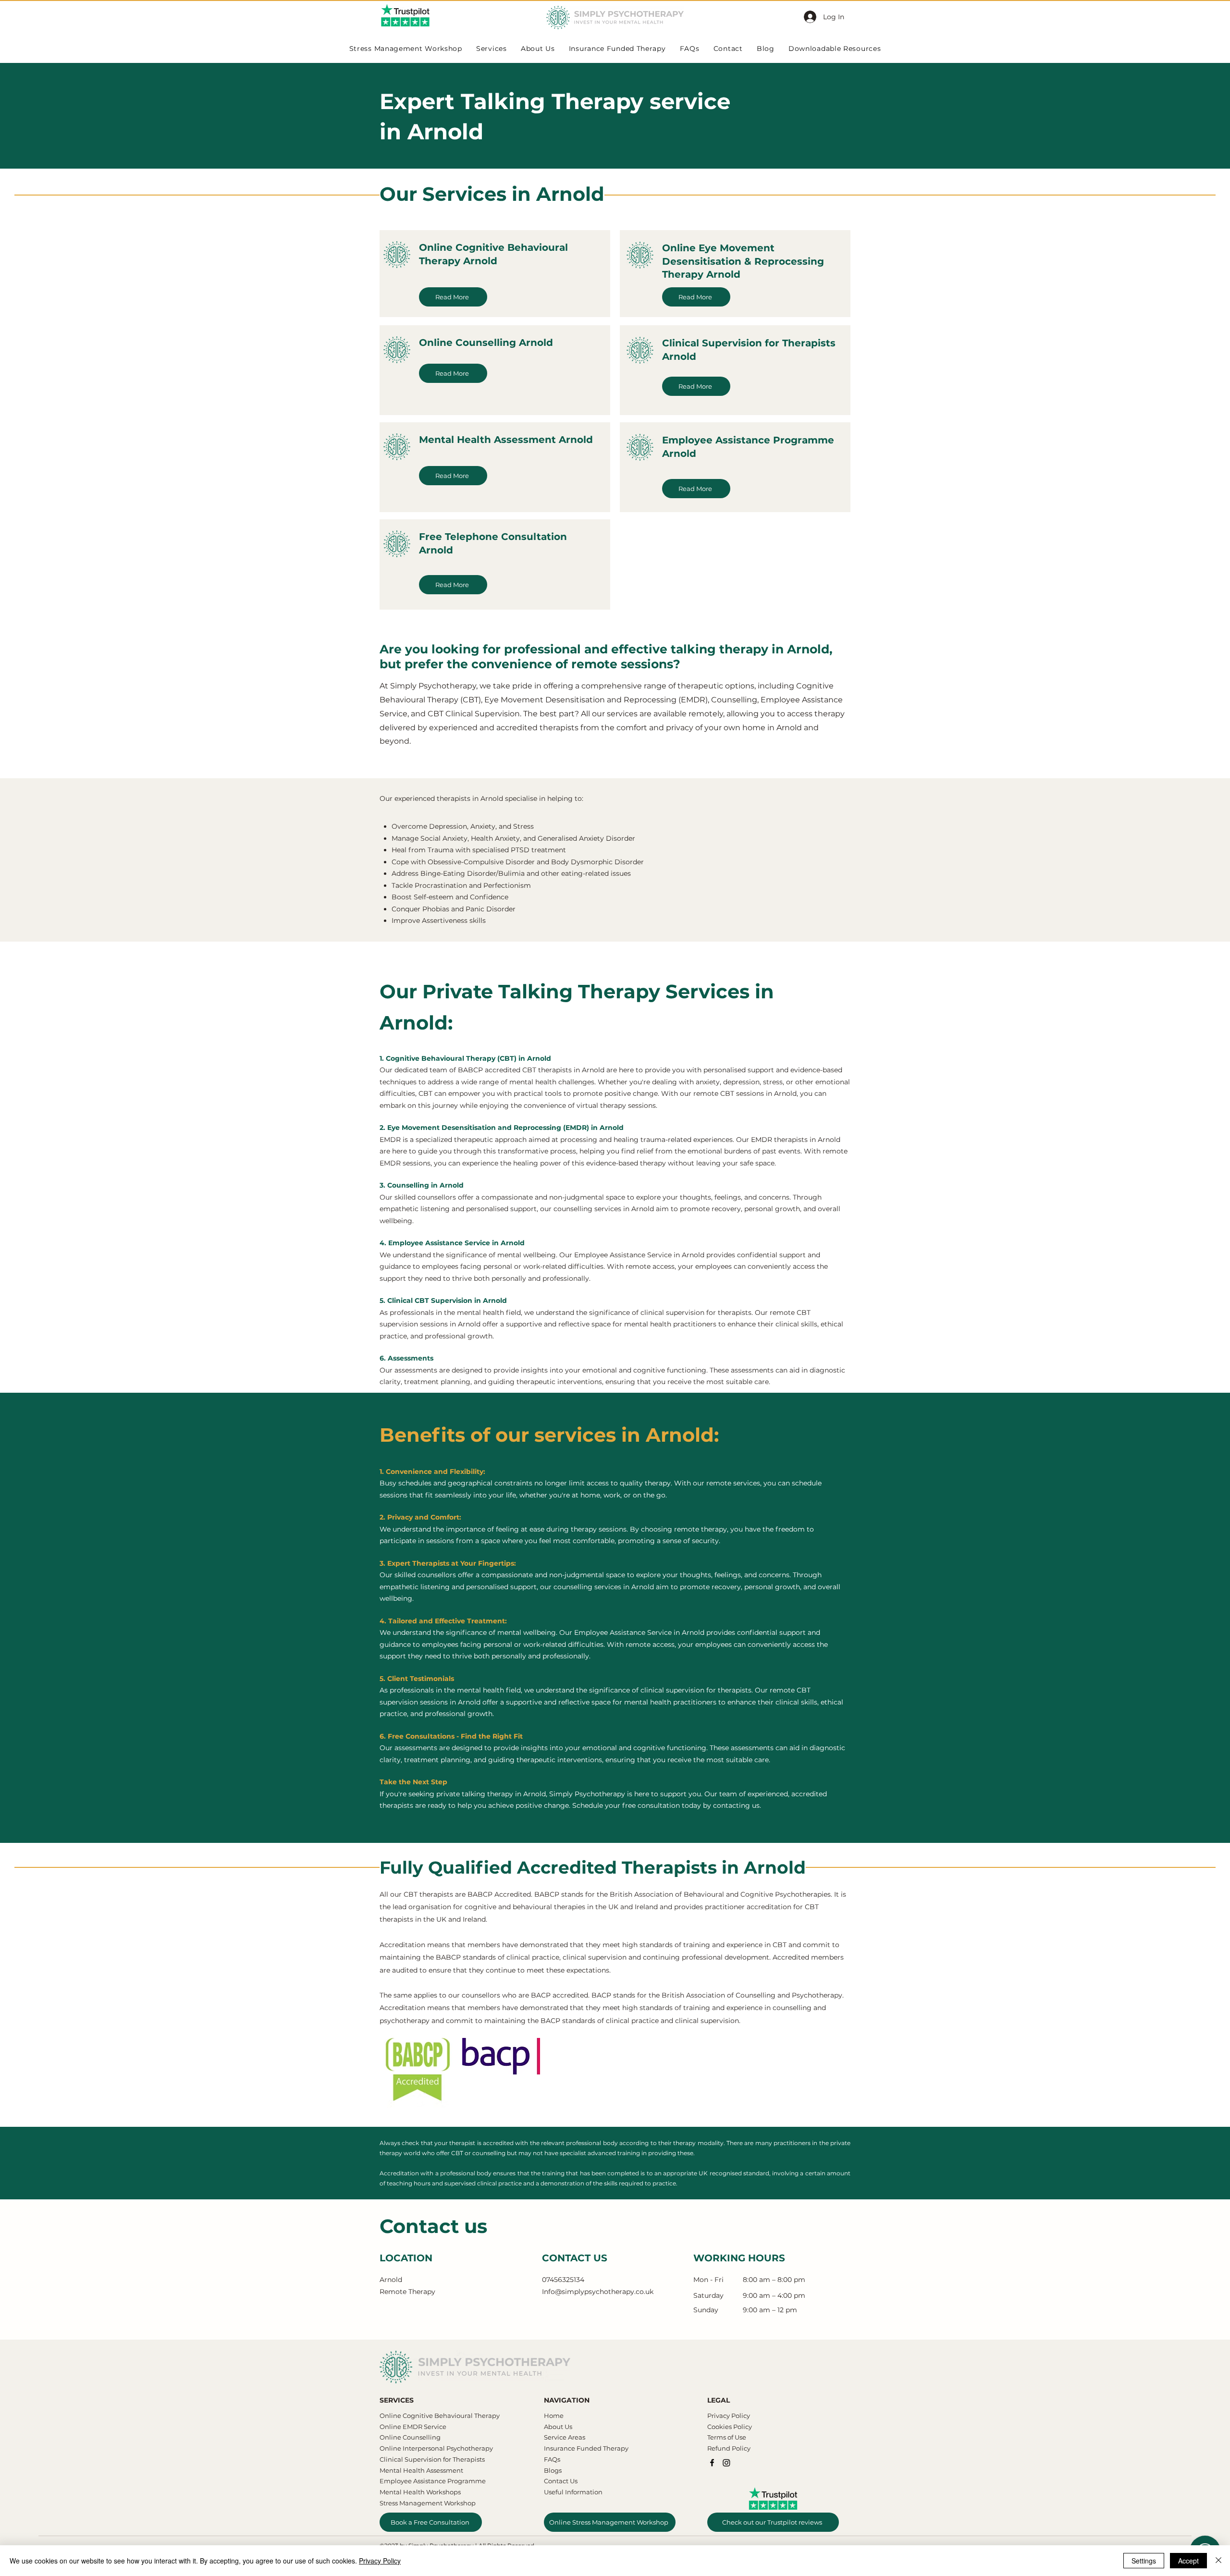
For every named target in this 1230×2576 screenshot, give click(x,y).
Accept (1188, 2561)
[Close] (1218, 2561)
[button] (797, 1215)
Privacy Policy (380, 2561)
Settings (1144, 2561)
